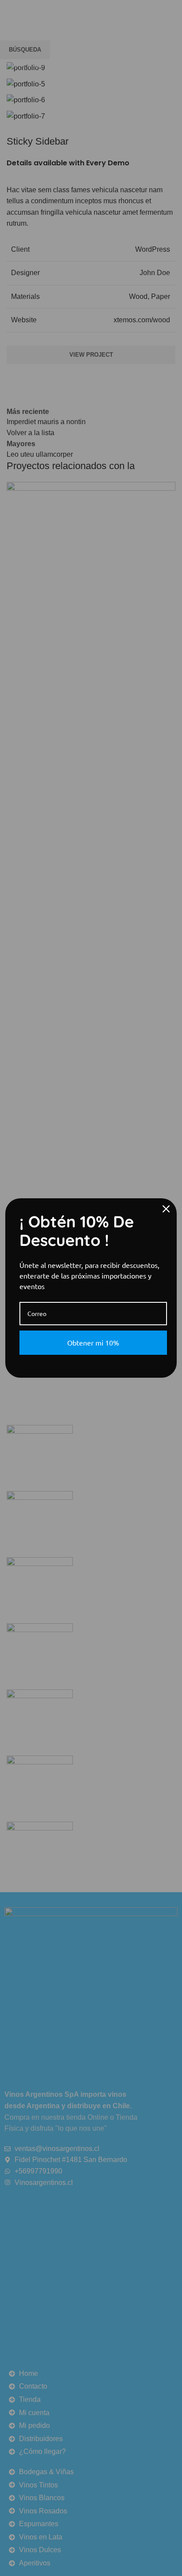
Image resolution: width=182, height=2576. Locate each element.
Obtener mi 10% (93, 1342)
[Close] (166, 1209)
